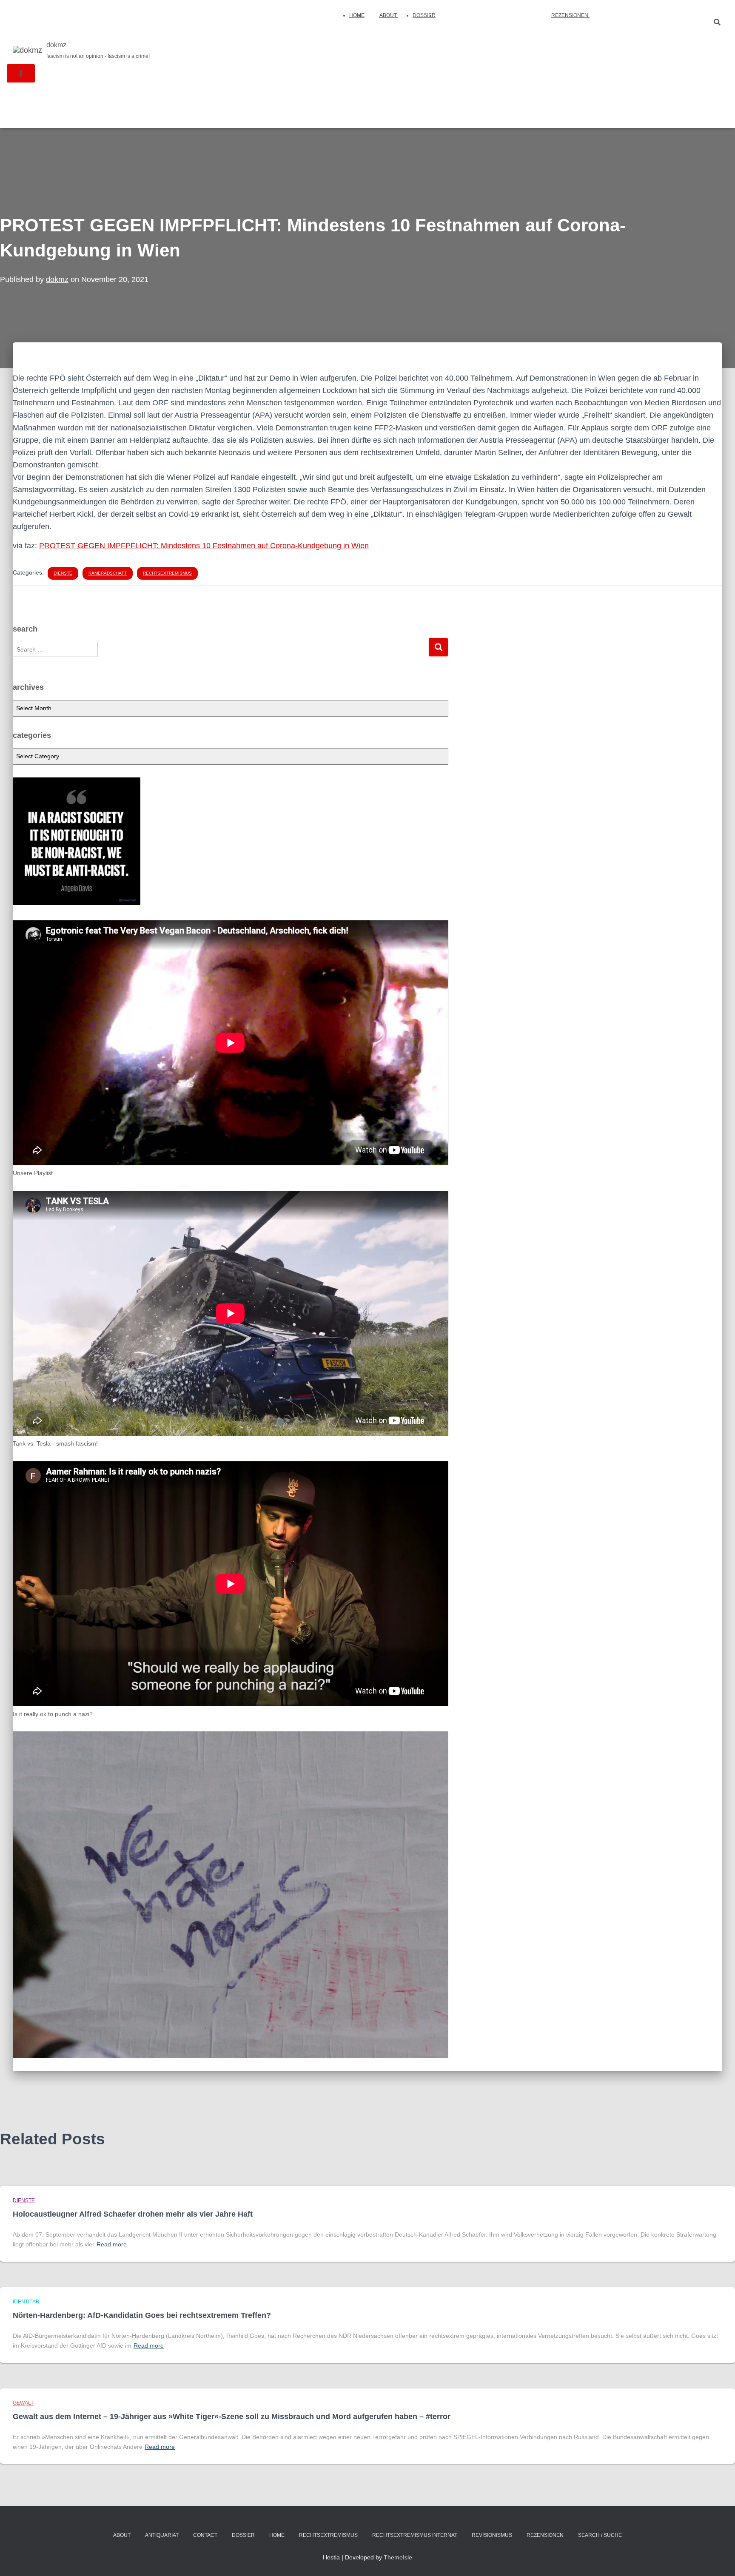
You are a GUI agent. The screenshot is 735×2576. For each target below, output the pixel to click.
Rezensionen (570, 15)
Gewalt (23, 2403)
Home (357, 15)
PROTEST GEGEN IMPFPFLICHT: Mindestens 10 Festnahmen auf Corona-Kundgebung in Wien (204, 546)
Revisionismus (492, 2535)
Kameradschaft (108, 573)
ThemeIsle (398, 2557)
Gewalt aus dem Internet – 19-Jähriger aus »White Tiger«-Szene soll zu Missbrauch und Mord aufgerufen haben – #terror (232, 2417)
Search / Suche (600, 2535)
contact (205, 2535)
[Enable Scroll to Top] (718, 2559)
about (389, 15)
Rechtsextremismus (167, 573)
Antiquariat (162, 2535)
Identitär (26, 2302)
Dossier (424, 15)
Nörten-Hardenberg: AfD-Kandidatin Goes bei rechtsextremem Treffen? (142, 2315)
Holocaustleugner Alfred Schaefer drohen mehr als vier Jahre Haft (133, 2214)
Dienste (63, 573)
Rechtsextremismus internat (415, 2535)
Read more (112, 2244)
